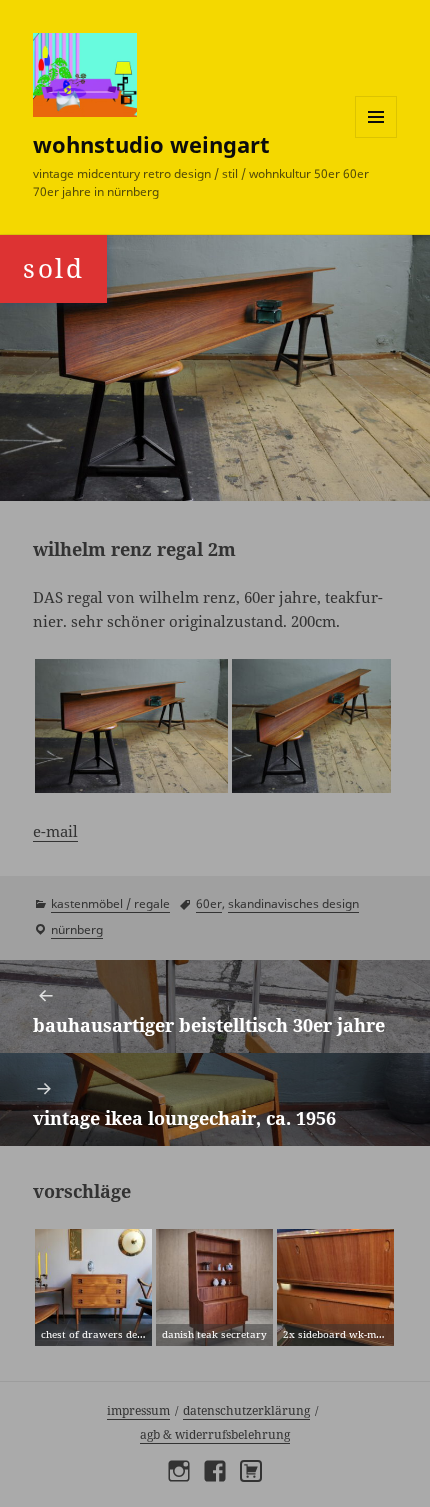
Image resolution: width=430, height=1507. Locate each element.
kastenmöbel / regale (110, 903)
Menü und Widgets (376, 137)
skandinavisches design (293, 903)
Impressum (138, 1410)
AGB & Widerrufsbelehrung (215, 1434)
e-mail (55, 831)
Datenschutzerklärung (246, 1410)
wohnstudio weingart (151, 144)
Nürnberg (77, 929)
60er (209, 903)
